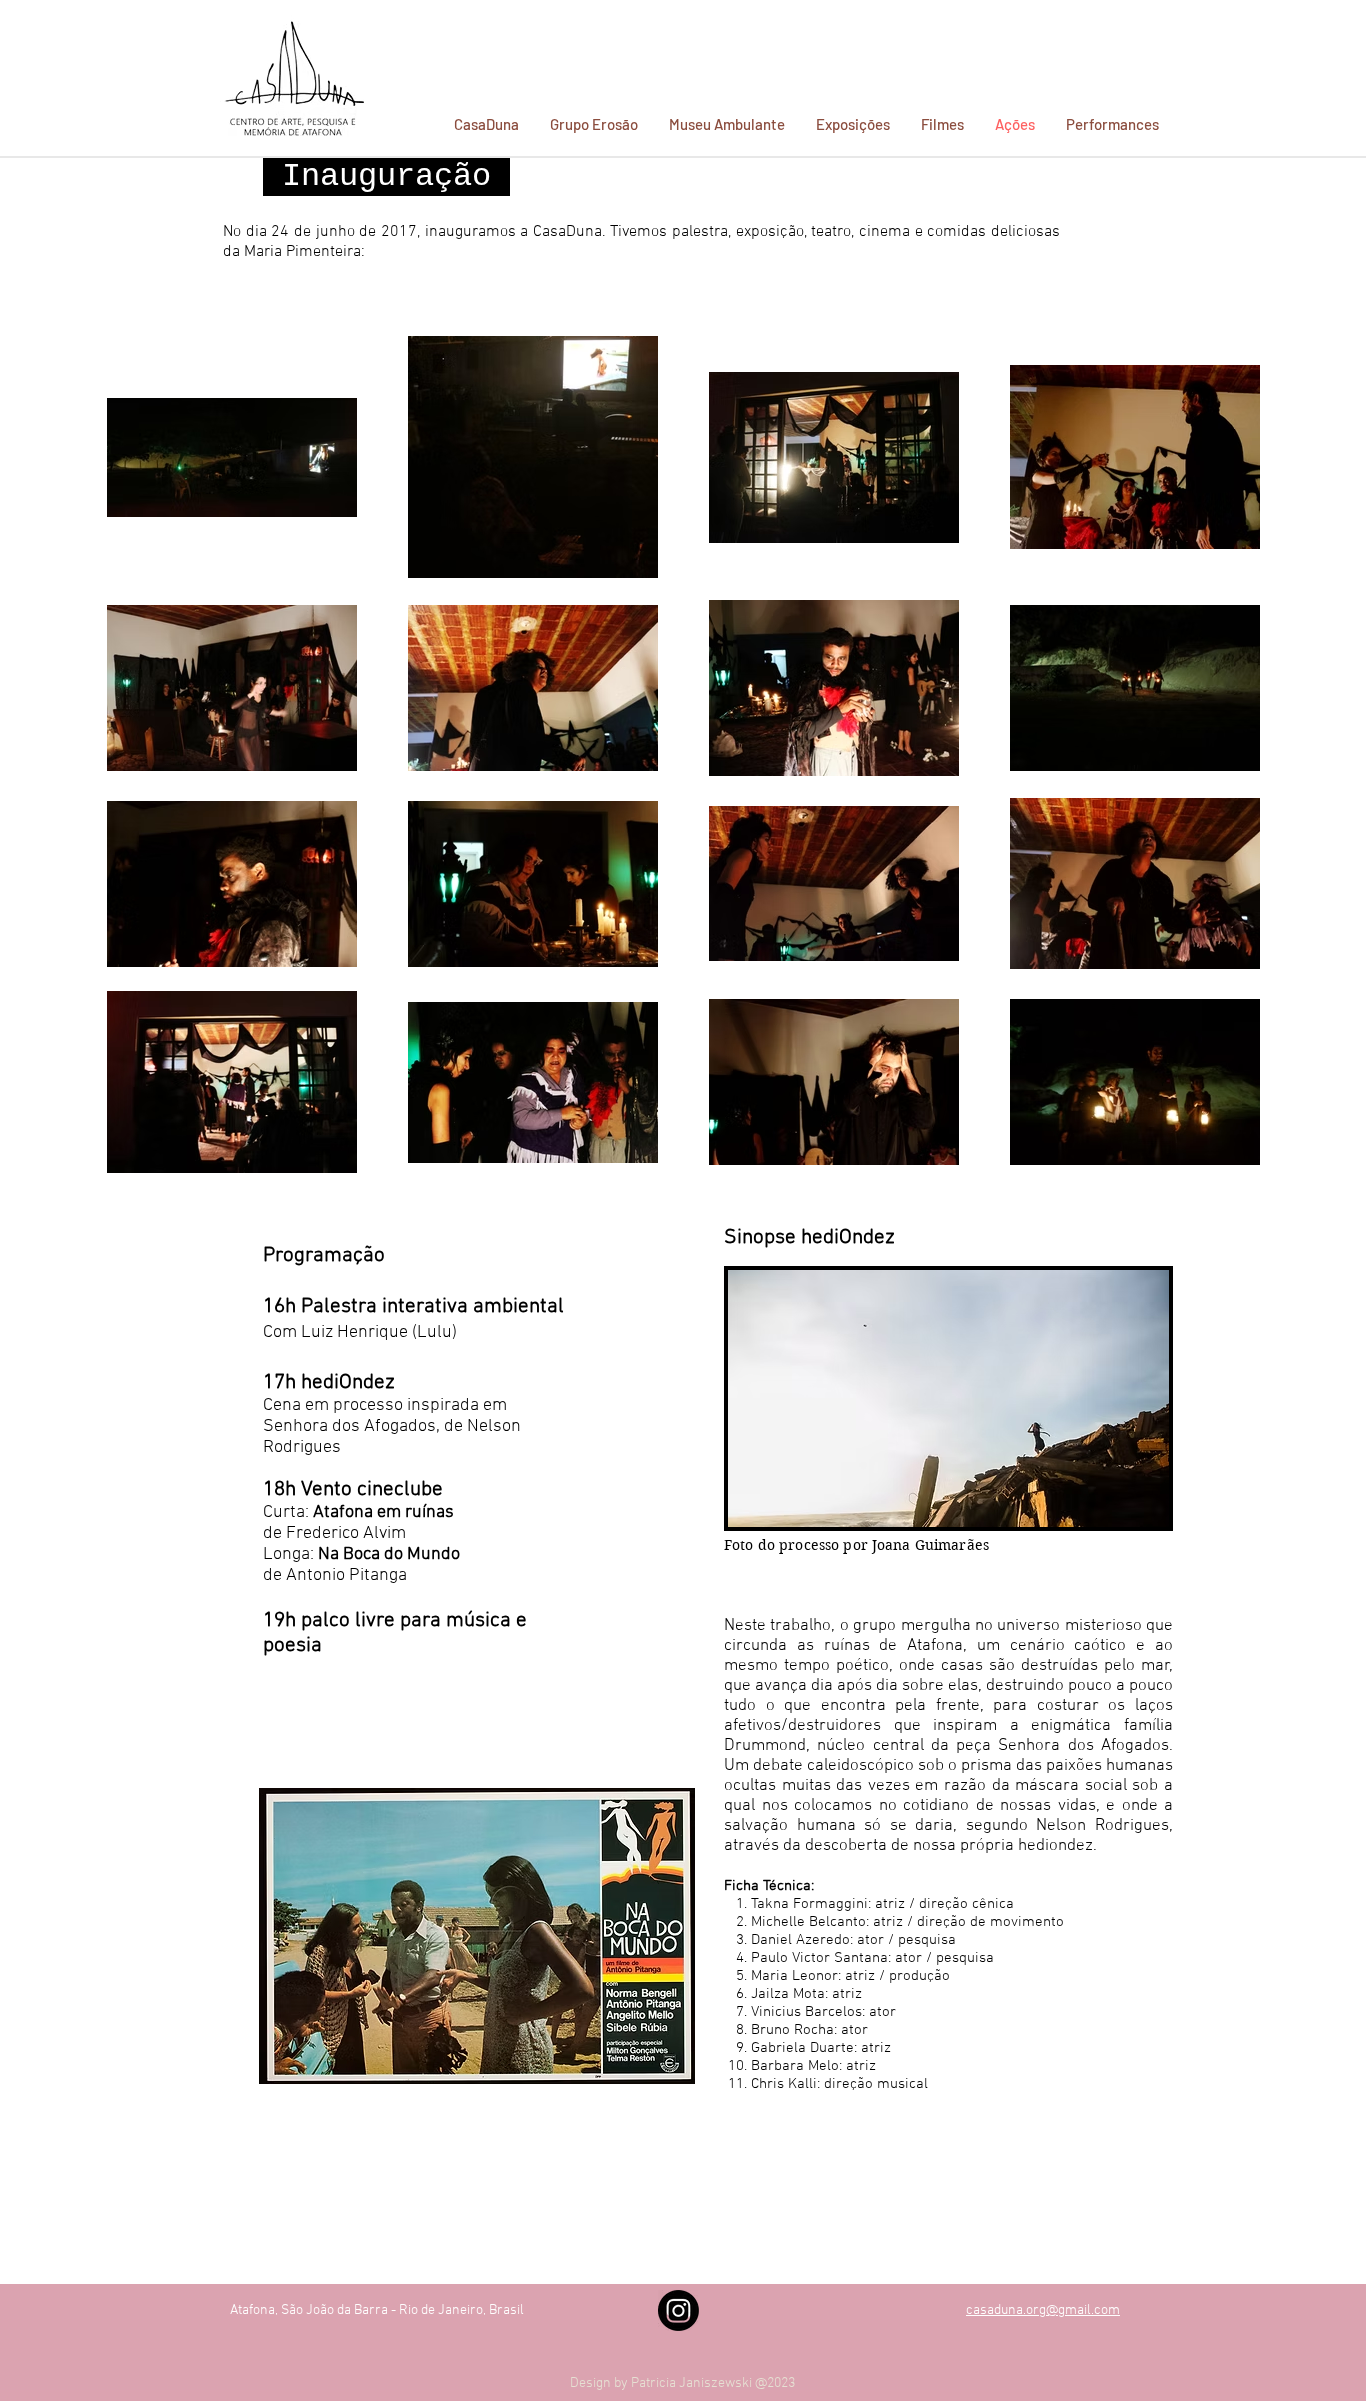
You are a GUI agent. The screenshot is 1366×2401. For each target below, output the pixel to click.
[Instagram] (678, 2310)
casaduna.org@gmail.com (1043, 2310)
